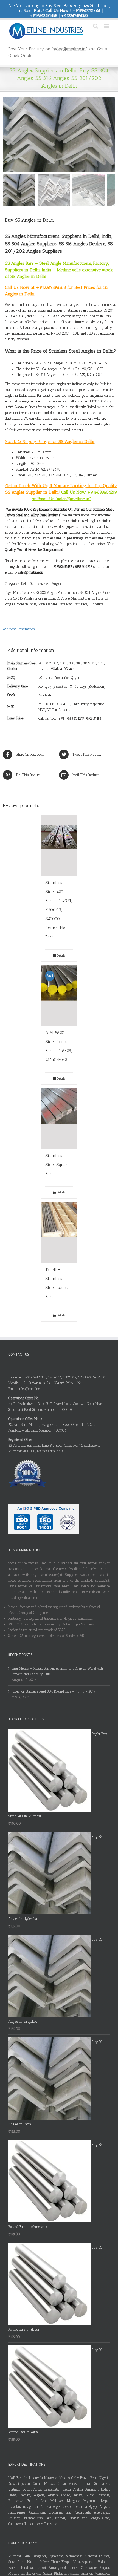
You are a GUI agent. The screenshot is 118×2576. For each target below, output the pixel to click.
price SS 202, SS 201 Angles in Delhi (50, 363)
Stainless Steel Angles (46, 584)
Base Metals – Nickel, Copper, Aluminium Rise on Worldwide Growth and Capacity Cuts (57, 1671)
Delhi (25, 584)
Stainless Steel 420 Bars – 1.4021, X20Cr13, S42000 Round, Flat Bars (59, 910)
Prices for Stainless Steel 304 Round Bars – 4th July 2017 (54, 1691)
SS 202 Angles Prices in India (57, 593)
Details (61, 955)
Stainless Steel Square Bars (57, 1165)
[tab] (59, 629)
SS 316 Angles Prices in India (34, 598)
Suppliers (96, 604)
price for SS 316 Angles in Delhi (46, 375)
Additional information (19, 629)
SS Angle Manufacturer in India (80, 598)
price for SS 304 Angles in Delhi (47, 369)
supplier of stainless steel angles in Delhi (62, 305)
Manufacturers (24, 593)
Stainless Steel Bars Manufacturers (63, 604)
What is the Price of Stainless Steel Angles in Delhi (59, 351)
